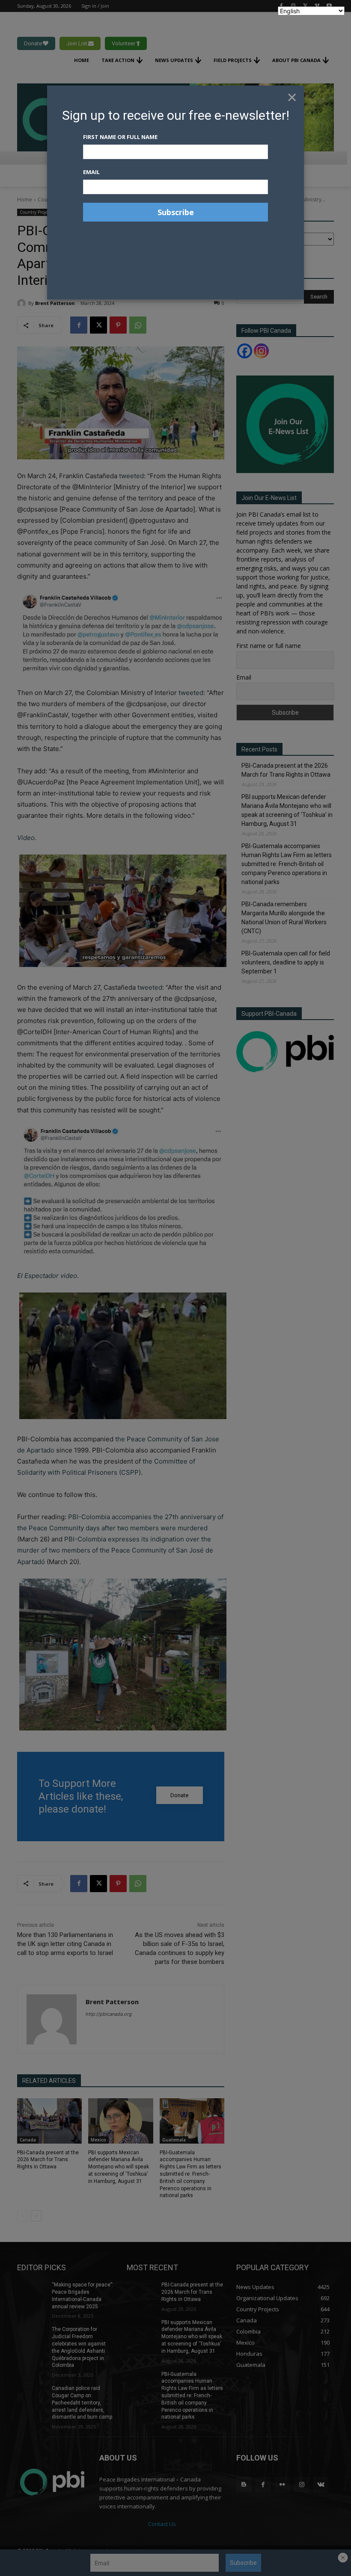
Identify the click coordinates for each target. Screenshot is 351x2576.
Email (91, 172)
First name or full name (120, 137)
